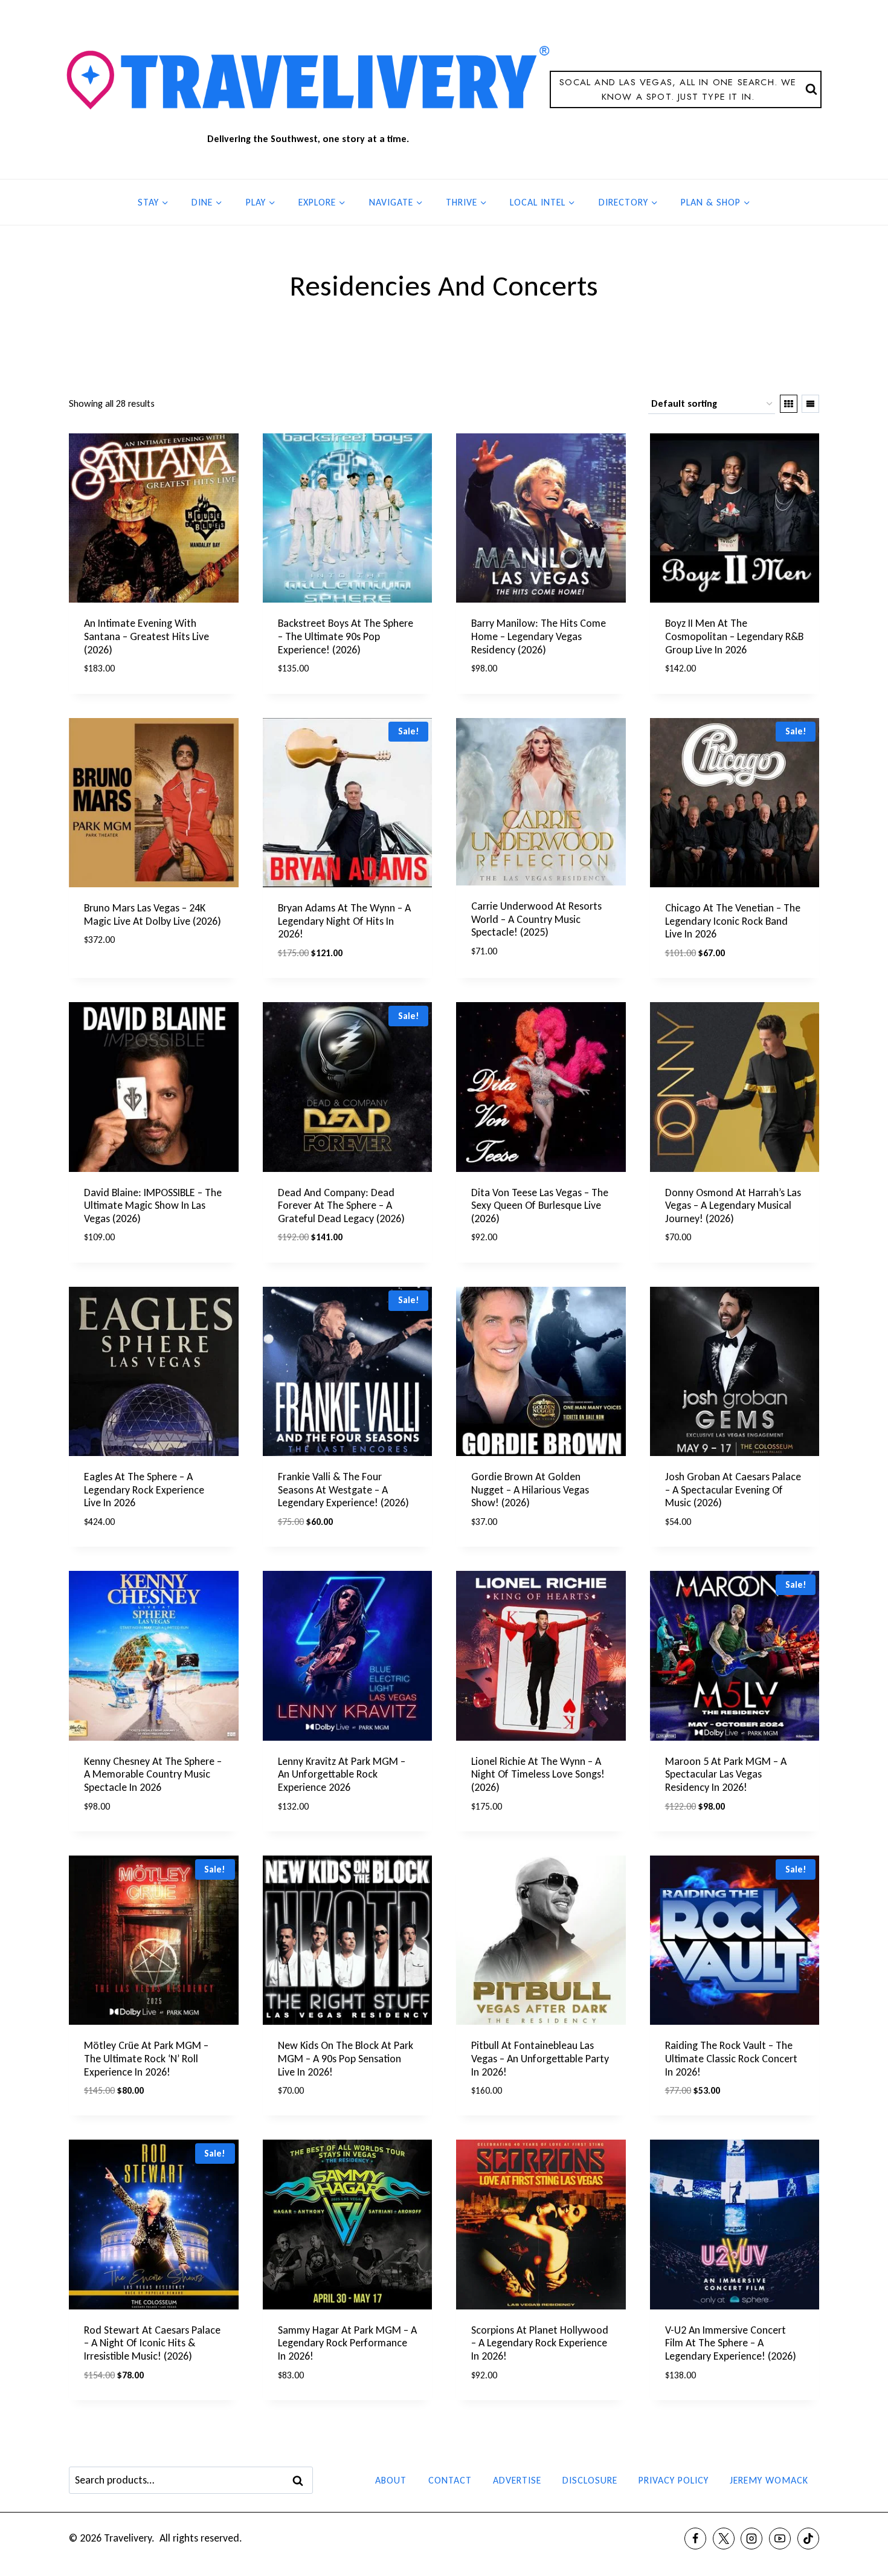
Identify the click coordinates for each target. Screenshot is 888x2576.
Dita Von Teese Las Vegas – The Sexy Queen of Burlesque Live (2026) (540, 1205)
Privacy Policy (674, 2480)
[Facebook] (695, 2539)
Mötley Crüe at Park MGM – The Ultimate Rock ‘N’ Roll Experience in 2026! (146, 2058)
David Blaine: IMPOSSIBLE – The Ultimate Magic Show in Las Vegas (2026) (153, 1205)
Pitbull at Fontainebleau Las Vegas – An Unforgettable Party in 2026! (540, 2058)
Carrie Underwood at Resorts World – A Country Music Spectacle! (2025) (536, 919)
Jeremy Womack (769, 2480)
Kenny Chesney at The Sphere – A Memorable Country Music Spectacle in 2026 (153, 1774)
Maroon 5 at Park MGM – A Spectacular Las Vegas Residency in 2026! (726, 1774)
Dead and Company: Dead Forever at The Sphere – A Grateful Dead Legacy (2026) (341, 1205)
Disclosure (590, 2480)
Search (301, 2481)
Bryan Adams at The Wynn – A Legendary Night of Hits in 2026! (344, 921)
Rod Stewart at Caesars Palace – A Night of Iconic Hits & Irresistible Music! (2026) (152, 2343)
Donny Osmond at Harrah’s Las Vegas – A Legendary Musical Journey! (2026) (733, 1205)
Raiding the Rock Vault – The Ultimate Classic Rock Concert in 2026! (731, 2058)
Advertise (517, 2480)
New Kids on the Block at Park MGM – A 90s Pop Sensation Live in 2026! (346, 2058)
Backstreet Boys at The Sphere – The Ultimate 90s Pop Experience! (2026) (346, 636)
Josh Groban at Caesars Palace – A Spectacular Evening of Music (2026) (733, 1490)
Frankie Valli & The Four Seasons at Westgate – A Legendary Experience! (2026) (343, 1490)
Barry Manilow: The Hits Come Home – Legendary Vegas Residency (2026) (539, 636)
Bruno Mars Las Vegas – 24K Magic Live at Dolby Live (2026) (153, 914)
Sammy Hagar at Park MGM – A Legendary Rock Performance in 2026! (347, 2343)
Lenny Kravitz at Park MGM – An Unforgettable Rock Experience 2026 (342, 1774)
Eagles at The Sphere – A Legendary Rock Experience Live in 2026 (144, 1490)
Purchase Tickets (126, 976)
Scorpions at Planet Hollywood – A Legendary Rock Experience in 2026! (540, 2343)
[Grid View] (789, 404)
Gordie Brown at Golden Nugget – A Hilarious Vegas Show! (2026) (530, 1490)
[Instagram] (751, 2539)
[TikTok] (808, 2539)
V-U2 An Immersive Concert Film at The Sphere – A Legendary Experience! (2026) (731, 2343)
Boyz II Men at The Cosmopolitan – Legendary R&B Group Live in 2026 (734, 636)
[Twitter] (724, 2539)
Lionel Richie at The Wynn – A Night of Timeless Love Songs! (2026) (538, 1774)
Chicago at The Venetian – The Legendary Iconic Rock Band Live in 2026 (733, 921)
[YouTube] (780, 2539)
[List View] (810, 404)
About (391, 2480)
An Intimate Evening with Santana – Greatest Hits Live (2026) (146, 636)
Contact (450, 2480)
